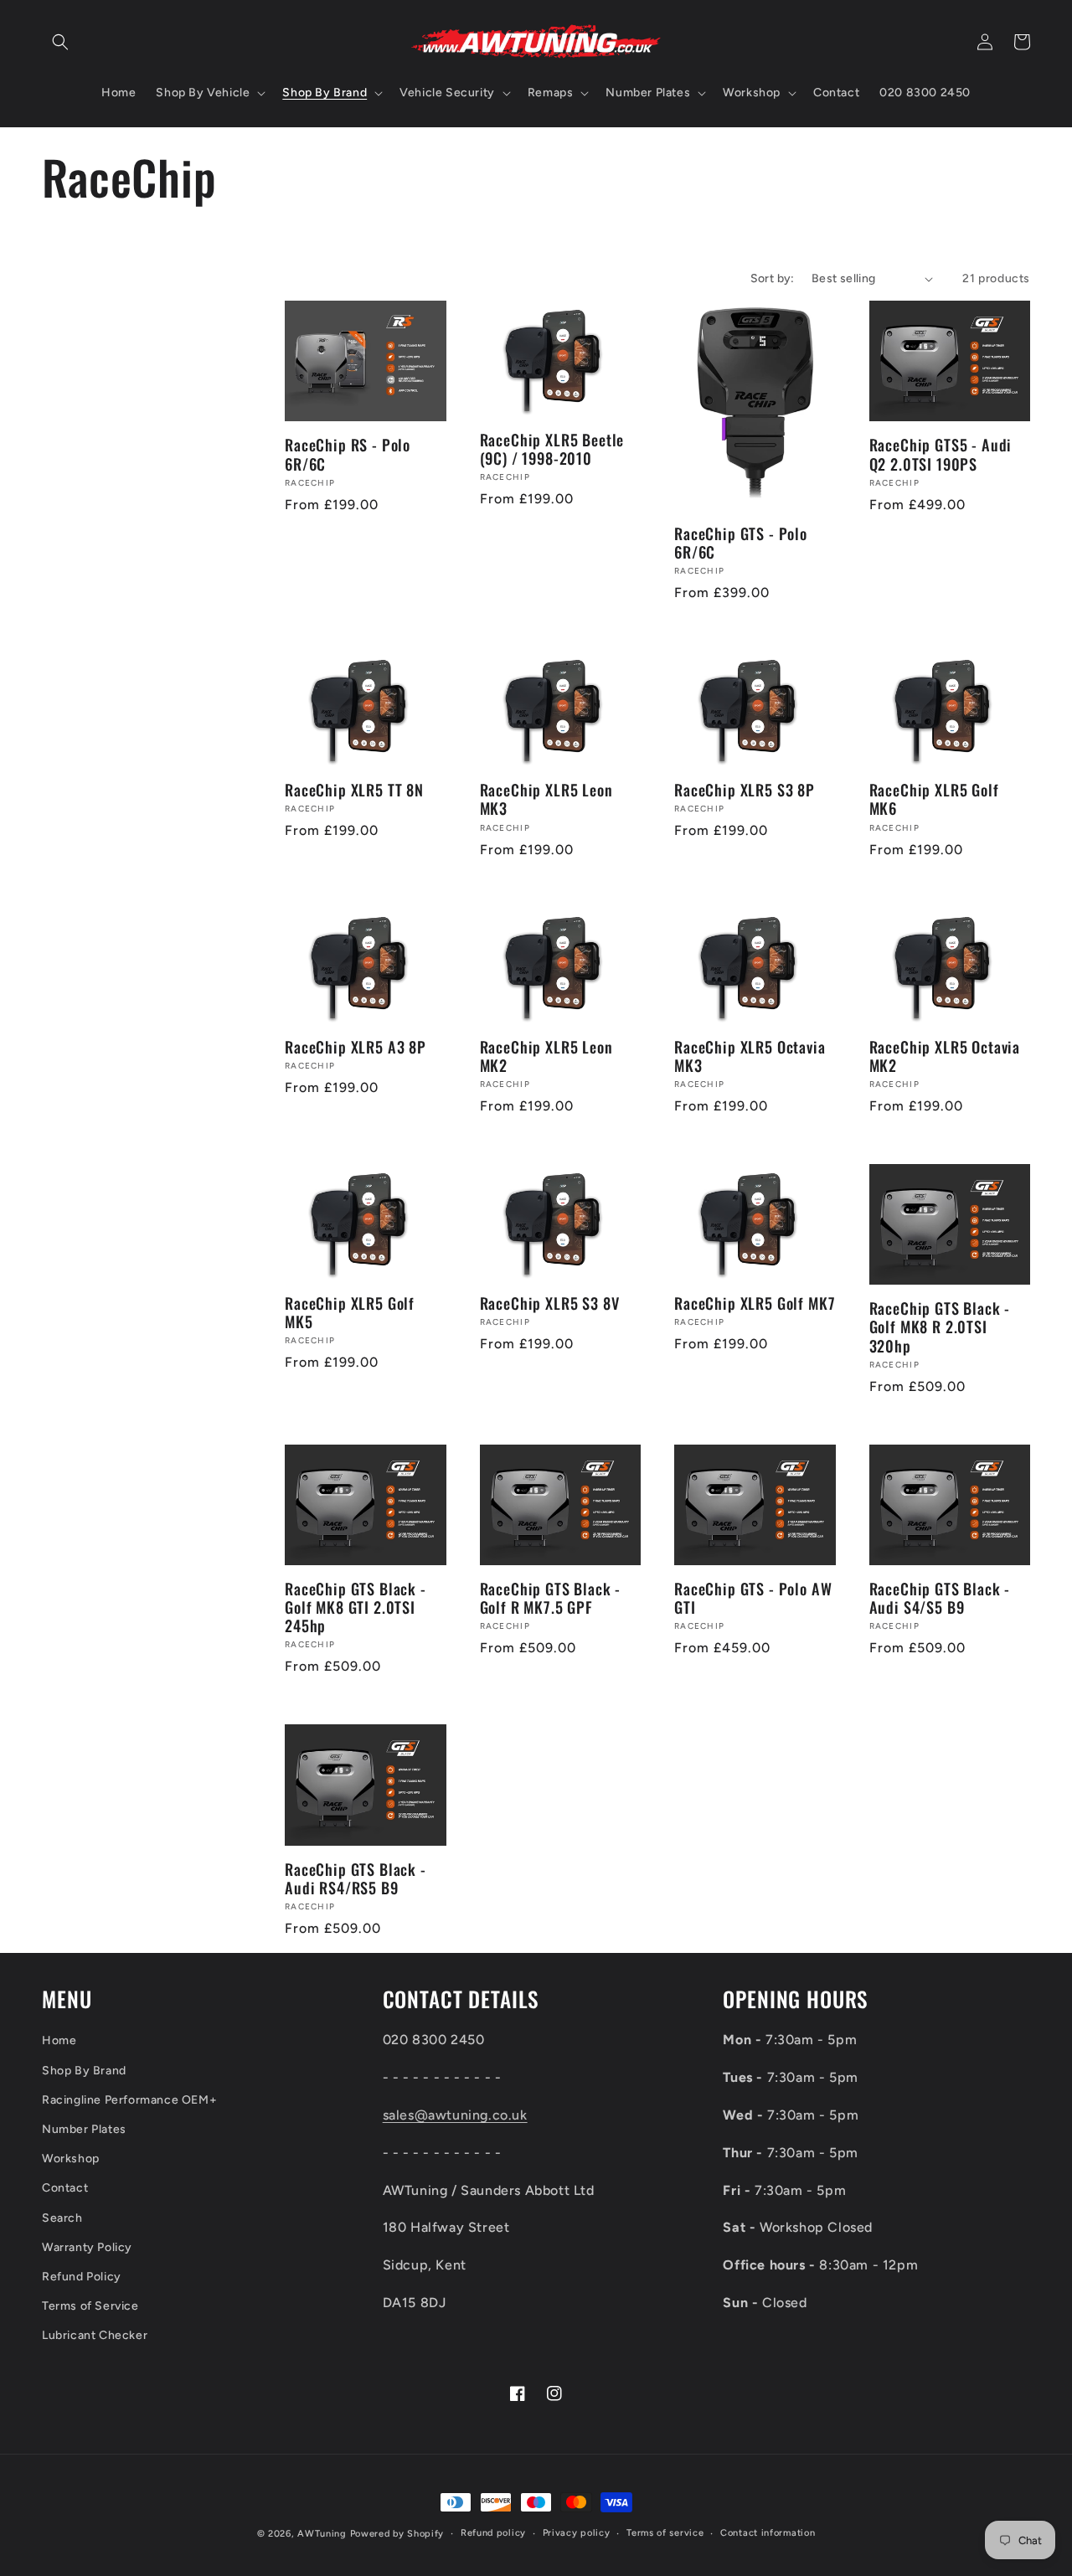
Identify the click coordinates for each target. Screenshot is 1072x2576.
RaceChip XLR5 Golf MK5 (350, 1312)
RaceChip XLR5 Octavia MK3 (750, 1056)
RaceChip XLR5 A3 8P (356, 1047)
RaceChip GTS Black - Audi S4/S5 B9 (940, 1598)
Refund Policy (82, 2277)
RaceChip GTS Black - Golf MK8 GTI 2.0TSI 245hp (356, 1607)
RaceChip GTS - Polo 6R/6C (741, 543)
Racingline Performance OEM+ (129, 2100)
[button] (60, 42)
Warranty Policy (87, 2247)
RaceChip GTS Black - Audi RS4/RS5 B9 (356, 1878)
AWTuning (322, 2534)
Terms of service (665, 2533)
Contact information (768, 2533)
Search (62, 2218)
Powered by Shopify (397, 2534)
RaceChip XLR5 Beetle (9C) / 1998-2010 (552, 449)
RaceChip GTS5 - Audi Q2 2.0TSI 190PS (941, 454)
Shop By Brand (84, 2071)
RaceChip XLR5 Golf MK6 (934, 799)
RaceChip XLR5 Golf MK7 (755, 1303)
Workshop (71, 2159)
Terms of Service (90, 2306)
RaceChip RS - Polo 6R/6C (348, 454)
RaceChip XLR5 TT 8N (354, 790)
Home (59, 2040)
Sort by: (773, 278)
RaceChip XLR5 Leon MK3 (546, 799)
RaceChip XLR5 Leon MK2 (546, 1056)
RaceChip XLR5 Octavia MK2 (945, 1056)
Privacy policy (577, 2533)
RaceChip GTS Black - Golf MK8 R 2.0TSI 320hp (940, 1327)
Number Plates (84, 2129)
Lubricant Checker (95, 2335)
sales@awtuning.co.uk (455, 2115)
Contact (65, 2188)
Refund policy (493, 2533)
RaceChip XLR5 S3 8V (550, 1303)
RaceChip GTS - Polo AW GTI (753, 1598)
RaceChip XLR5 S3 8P (745, 790)
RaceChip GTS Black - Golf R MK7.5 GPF (551, 1598)
